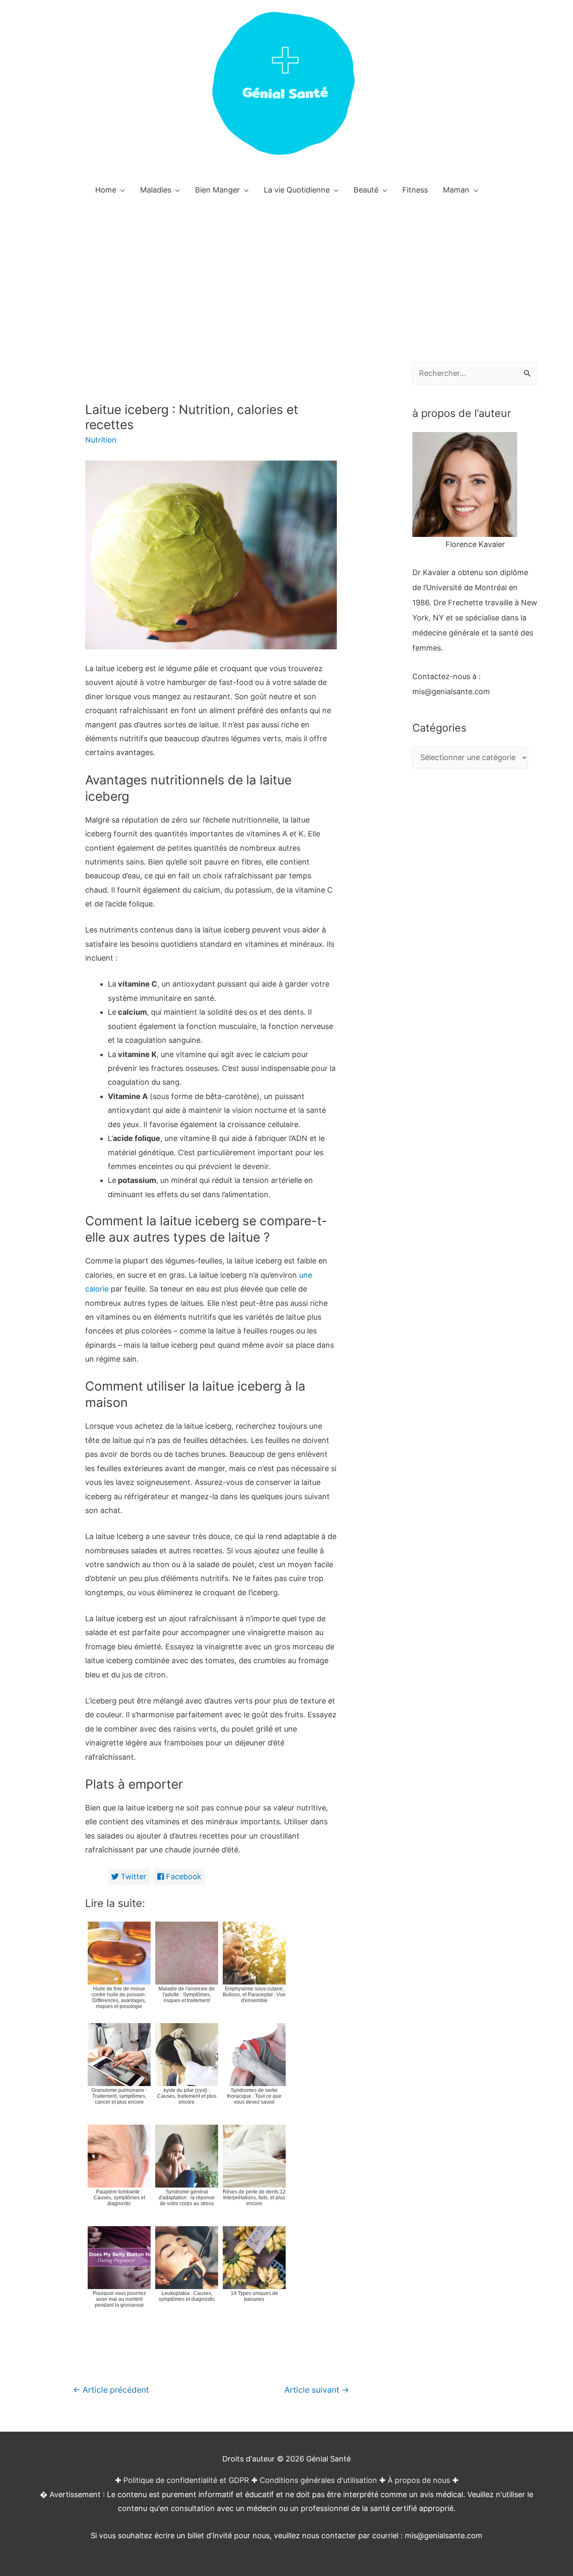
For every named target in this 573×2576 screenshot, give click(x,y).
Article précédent (111, 2390)
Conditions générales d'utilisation (318, 2480)
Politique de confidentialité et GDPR (186, 2480)
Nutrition (101, 440)
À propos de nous (419, 2480)
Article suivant (317, 2390)
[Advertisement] (286, 268)
